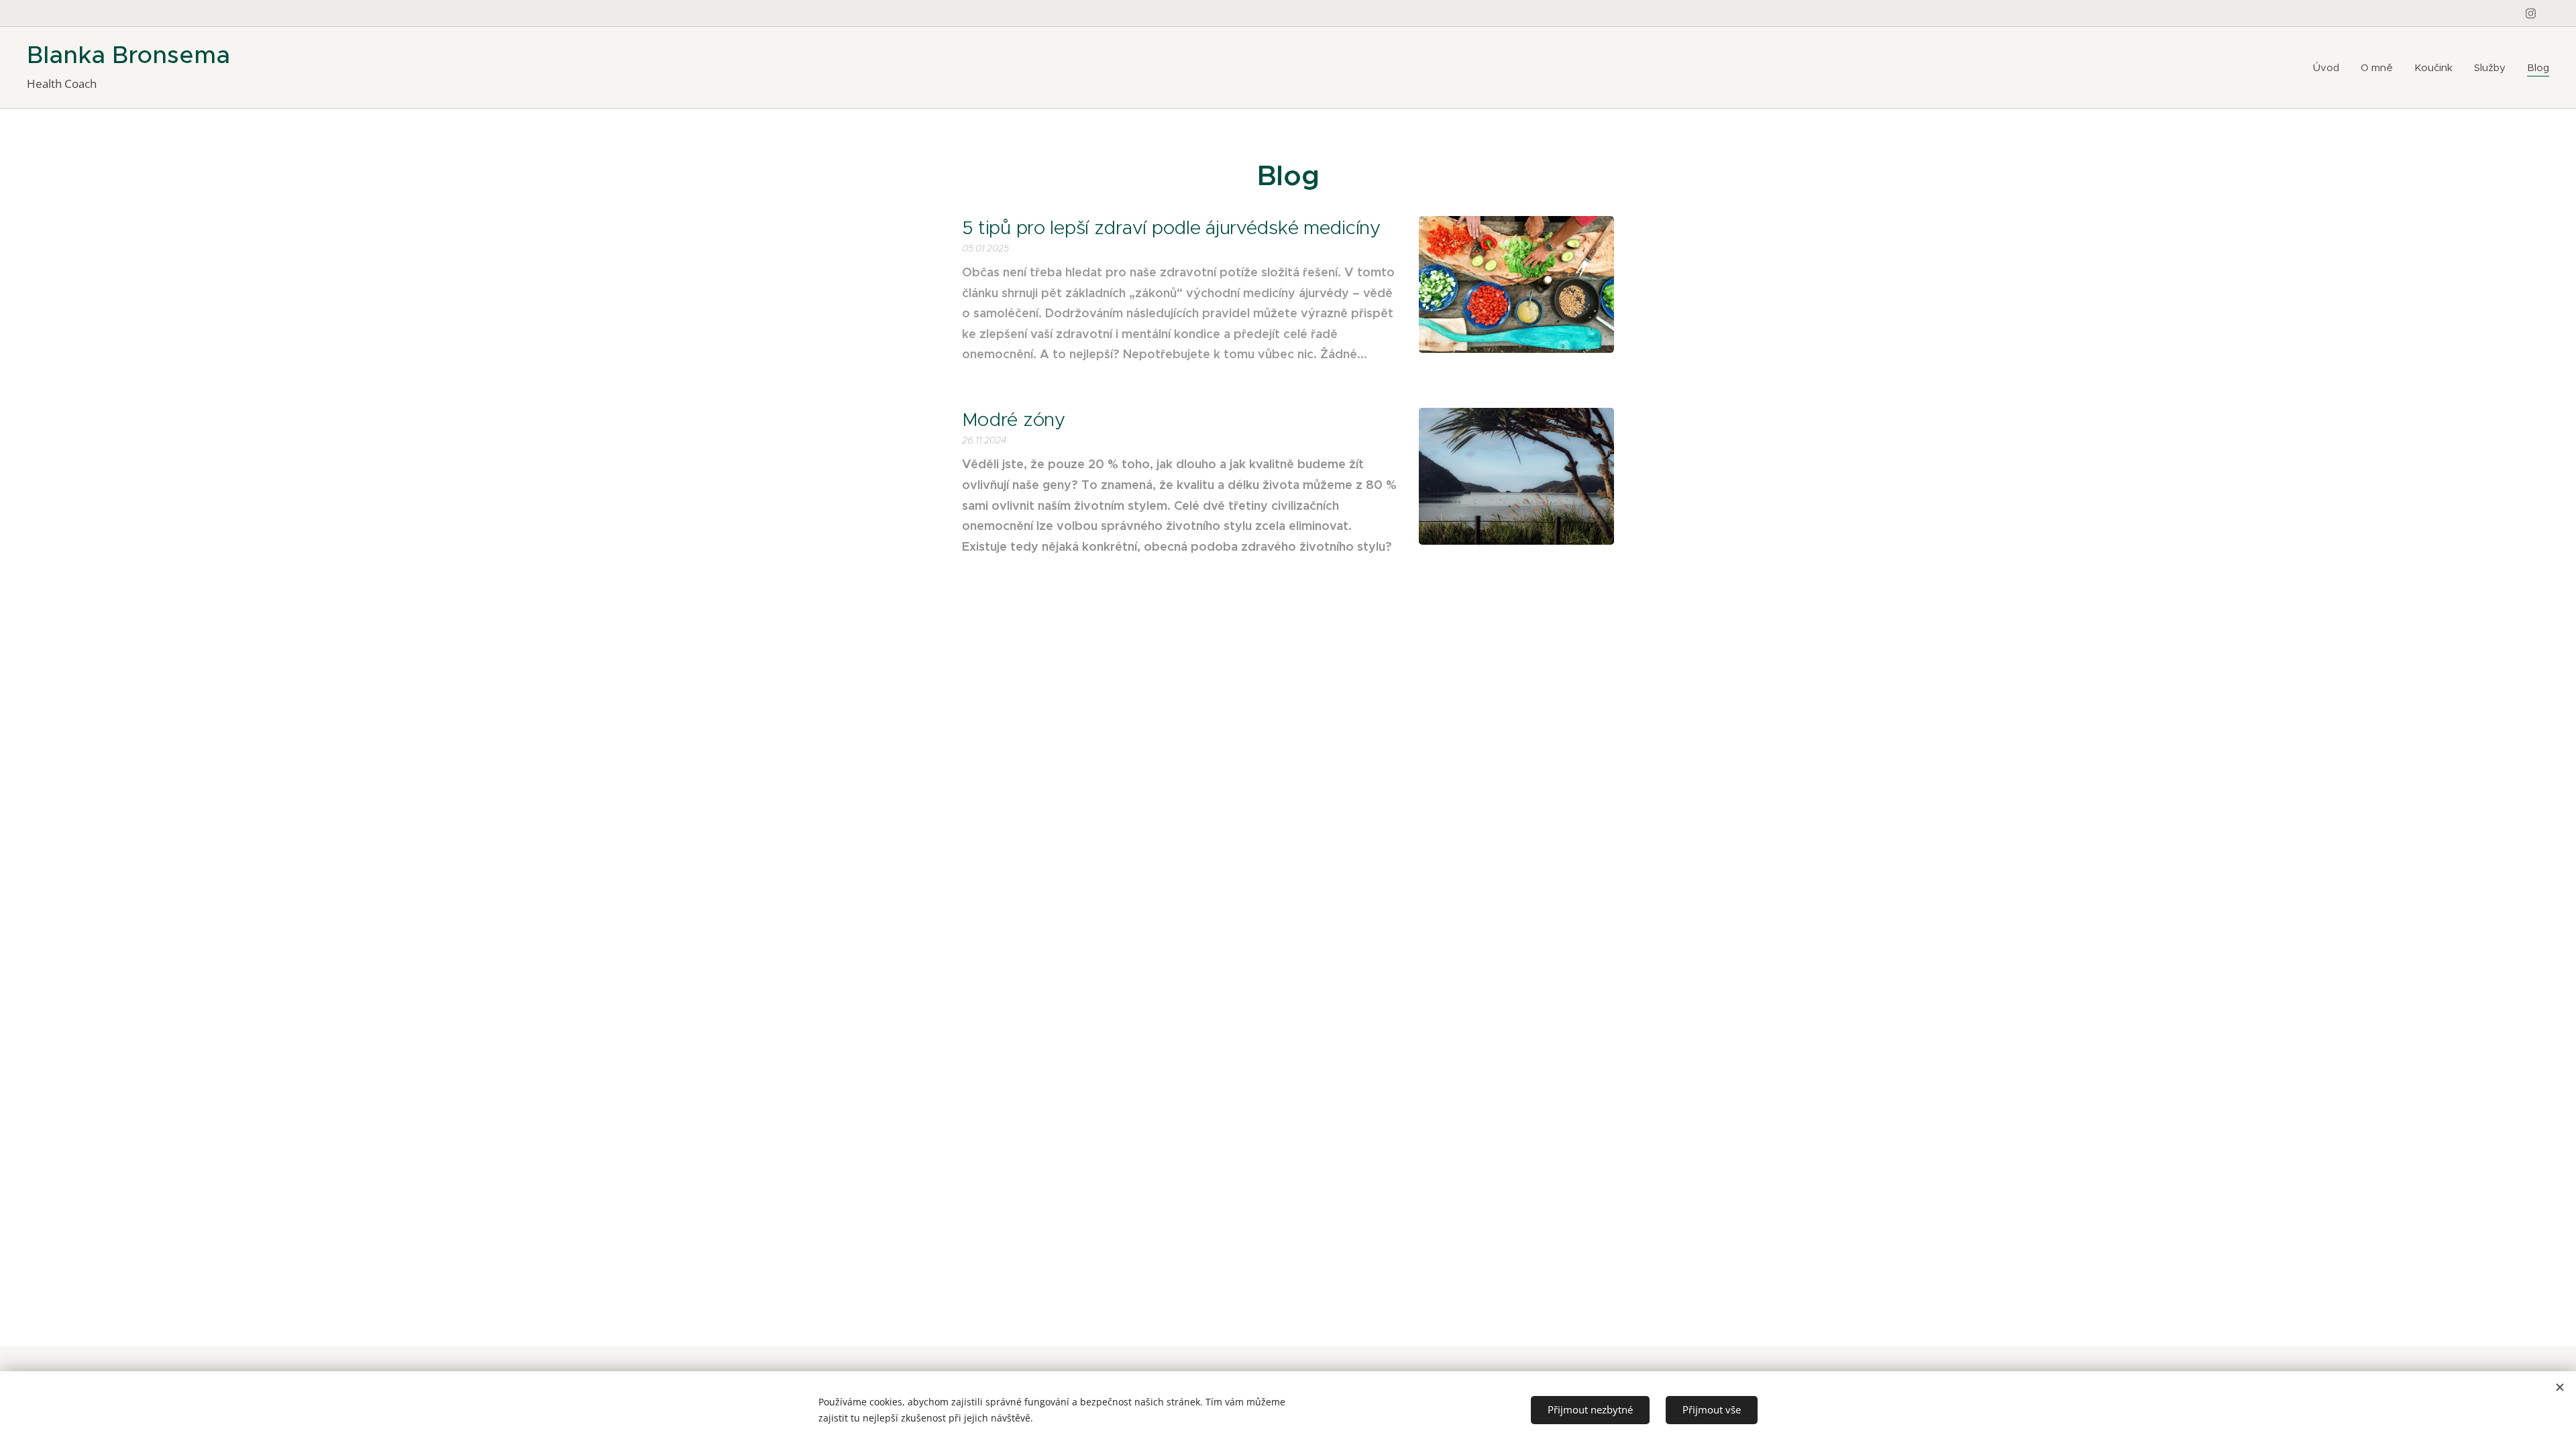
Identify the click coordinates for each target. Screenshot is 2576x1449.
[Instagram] (2531, 13)
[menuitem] (2330, 68)
